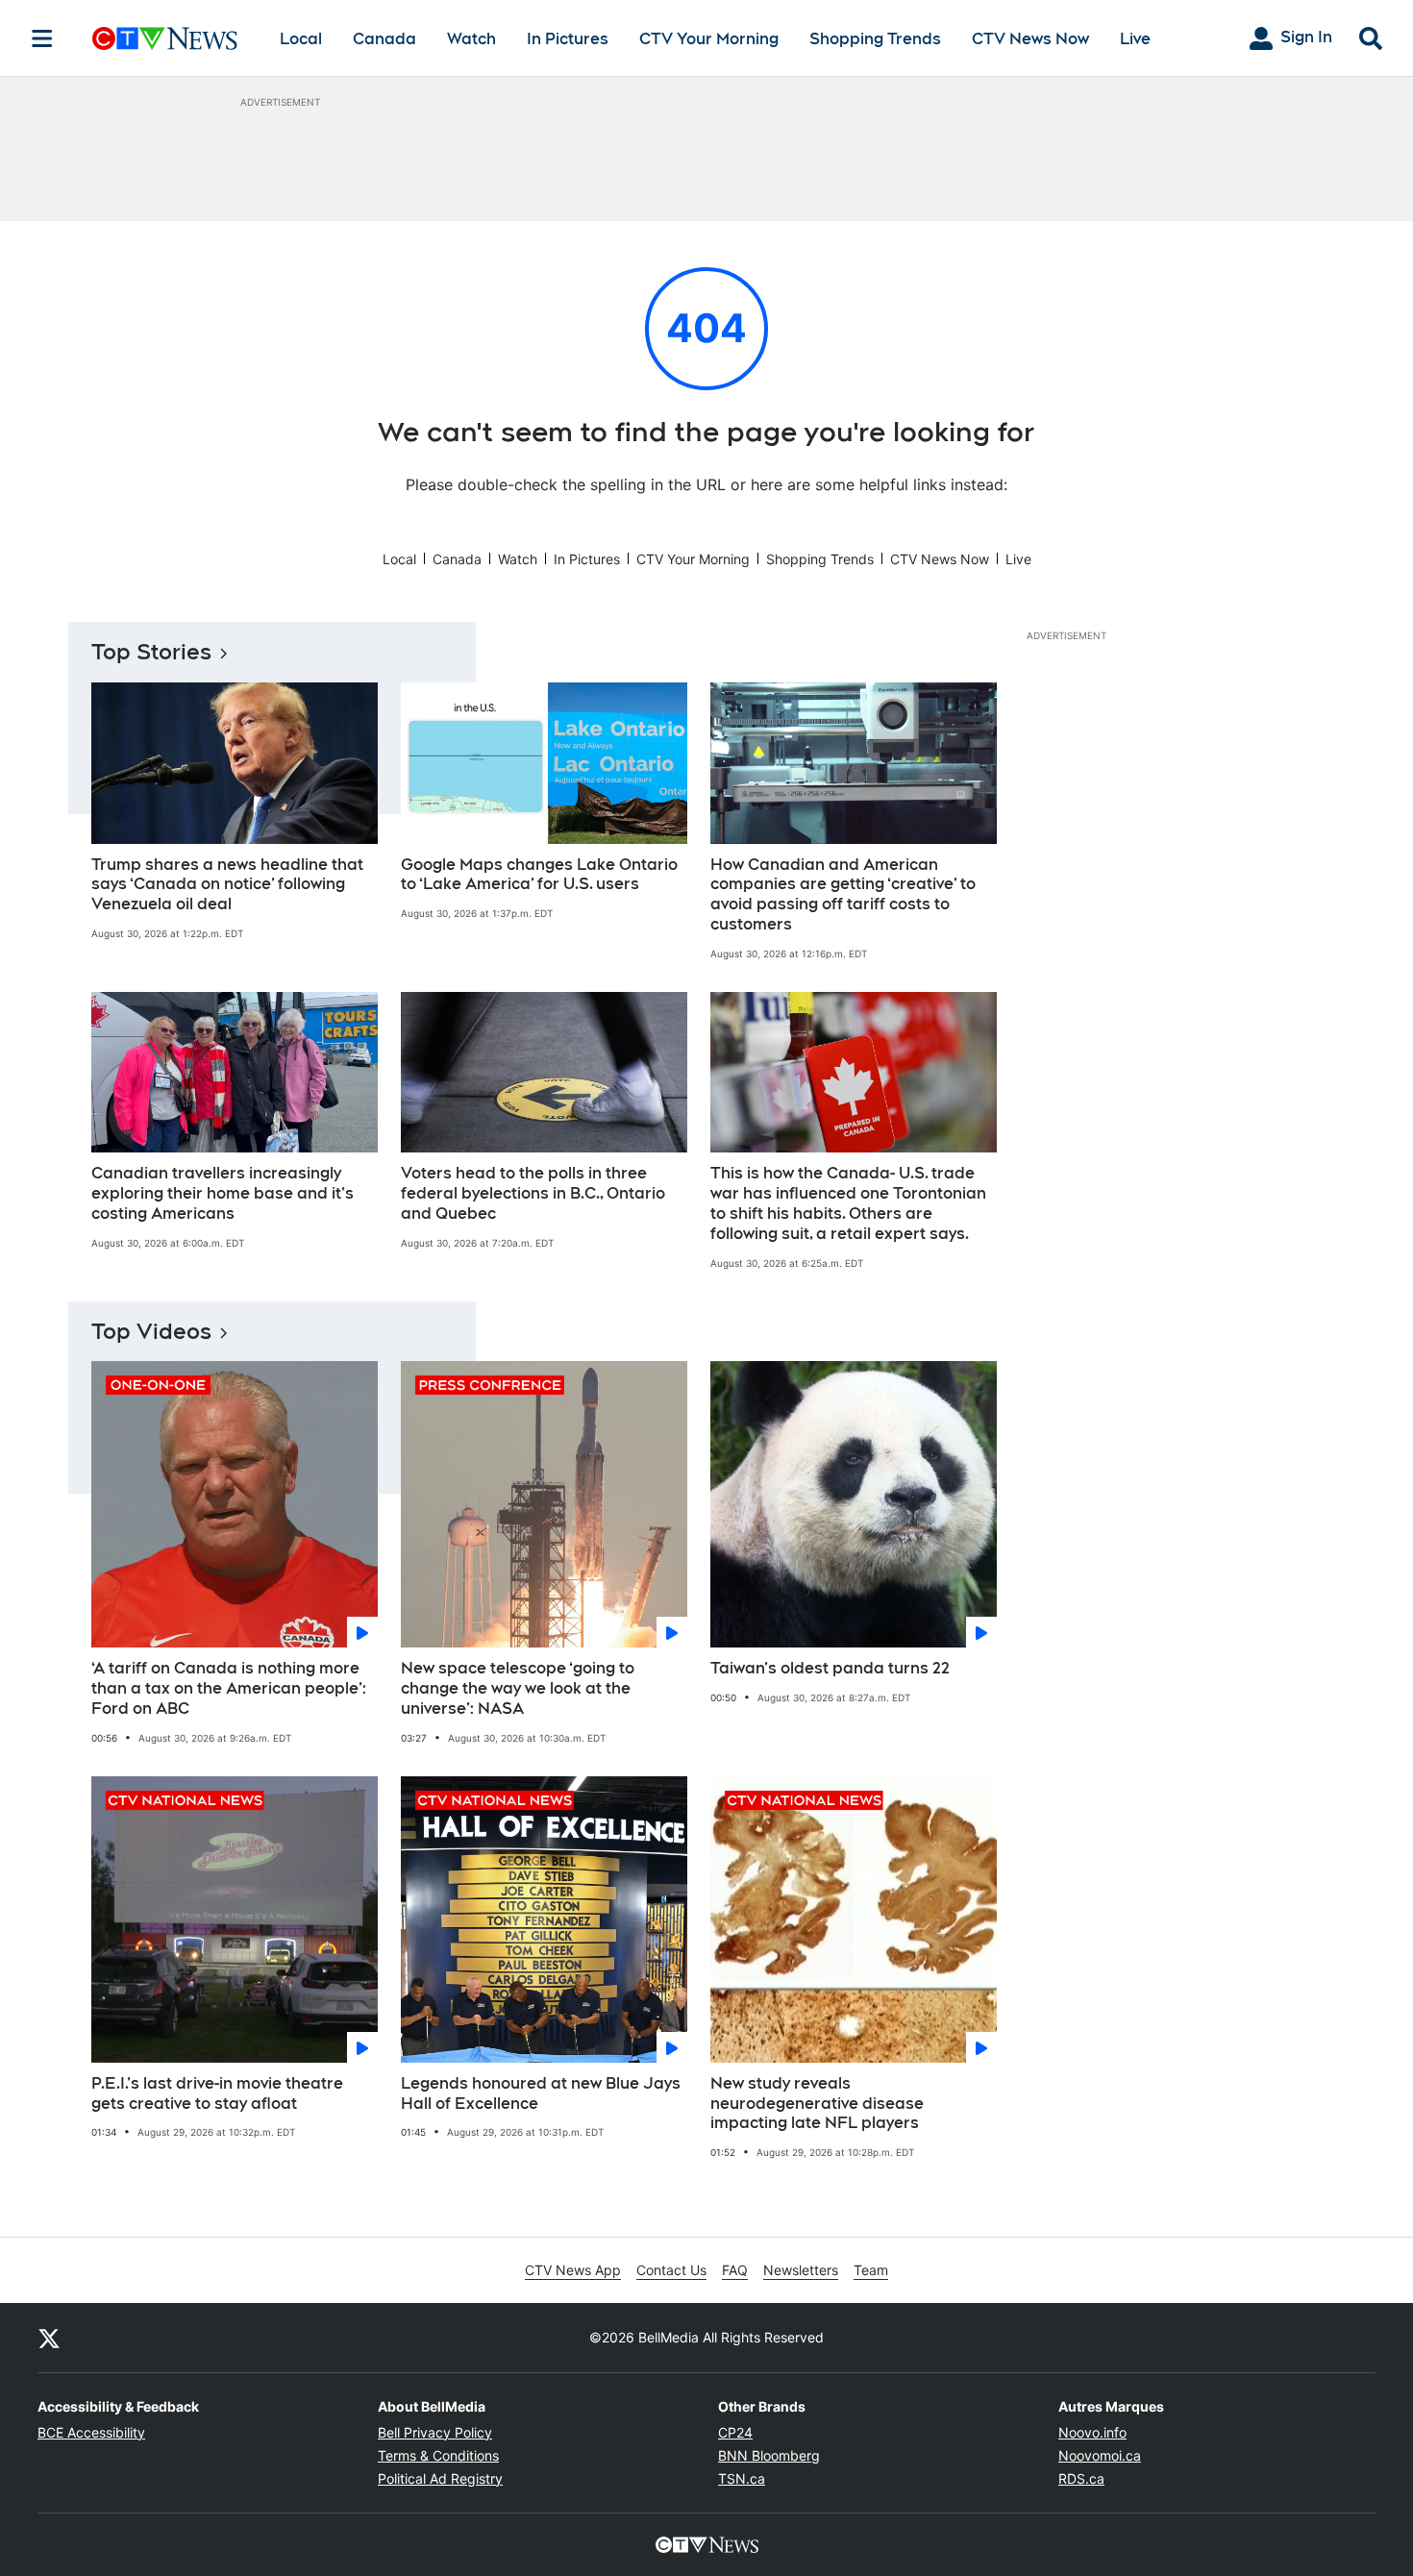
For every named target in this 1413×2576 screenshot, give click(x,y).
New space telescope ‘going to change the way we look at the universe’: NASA (518, 1688)
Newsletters (801, 2270)
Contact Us (671, 2270)
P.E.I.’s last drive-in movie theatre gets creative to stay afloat (217, 2093)
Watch (471, 39)
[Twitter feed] (49, 2338)
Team (871, 2270)
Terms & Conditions (438, 2455)
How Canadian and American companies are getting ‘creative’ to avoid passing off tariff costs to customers (843, 894)
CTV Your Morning (709, 39)
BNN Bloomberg (769, 2455)
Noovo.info (1092, 2432)
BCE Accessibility (91, 2432)
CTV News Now (1030, 39)
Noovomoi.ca (1100, 2455)
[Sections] (42, 38)
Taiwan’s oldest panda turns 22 (830, 1668)
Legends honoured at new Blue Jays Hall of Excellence (541, 2093)
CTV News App (573, 2270)
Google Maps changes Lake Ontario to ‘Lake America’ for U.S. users (539, 875)
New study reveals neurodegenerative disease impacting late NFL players (817, 2104)
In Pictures (568, 39)
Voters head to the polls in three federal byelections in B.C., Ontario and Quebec (533, 1193)
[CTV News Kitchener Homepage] (165, 38)
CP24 (735, 2432)
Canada (384, 39)
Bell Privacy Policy (435, 2432)
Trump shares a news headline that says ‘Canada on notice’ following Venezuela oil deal (227, 885)
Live (1135, 39)
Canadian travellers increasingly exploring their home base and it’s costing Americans (223, 1193)
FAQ (735, 2270)
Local (301, 39)
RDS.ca (1081, 2478)
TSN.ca (742, 2478)
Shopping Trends (875, 39)
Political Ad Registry (440, 2478)
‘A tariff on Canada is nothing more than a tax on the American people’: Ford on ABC (229, 1688)
